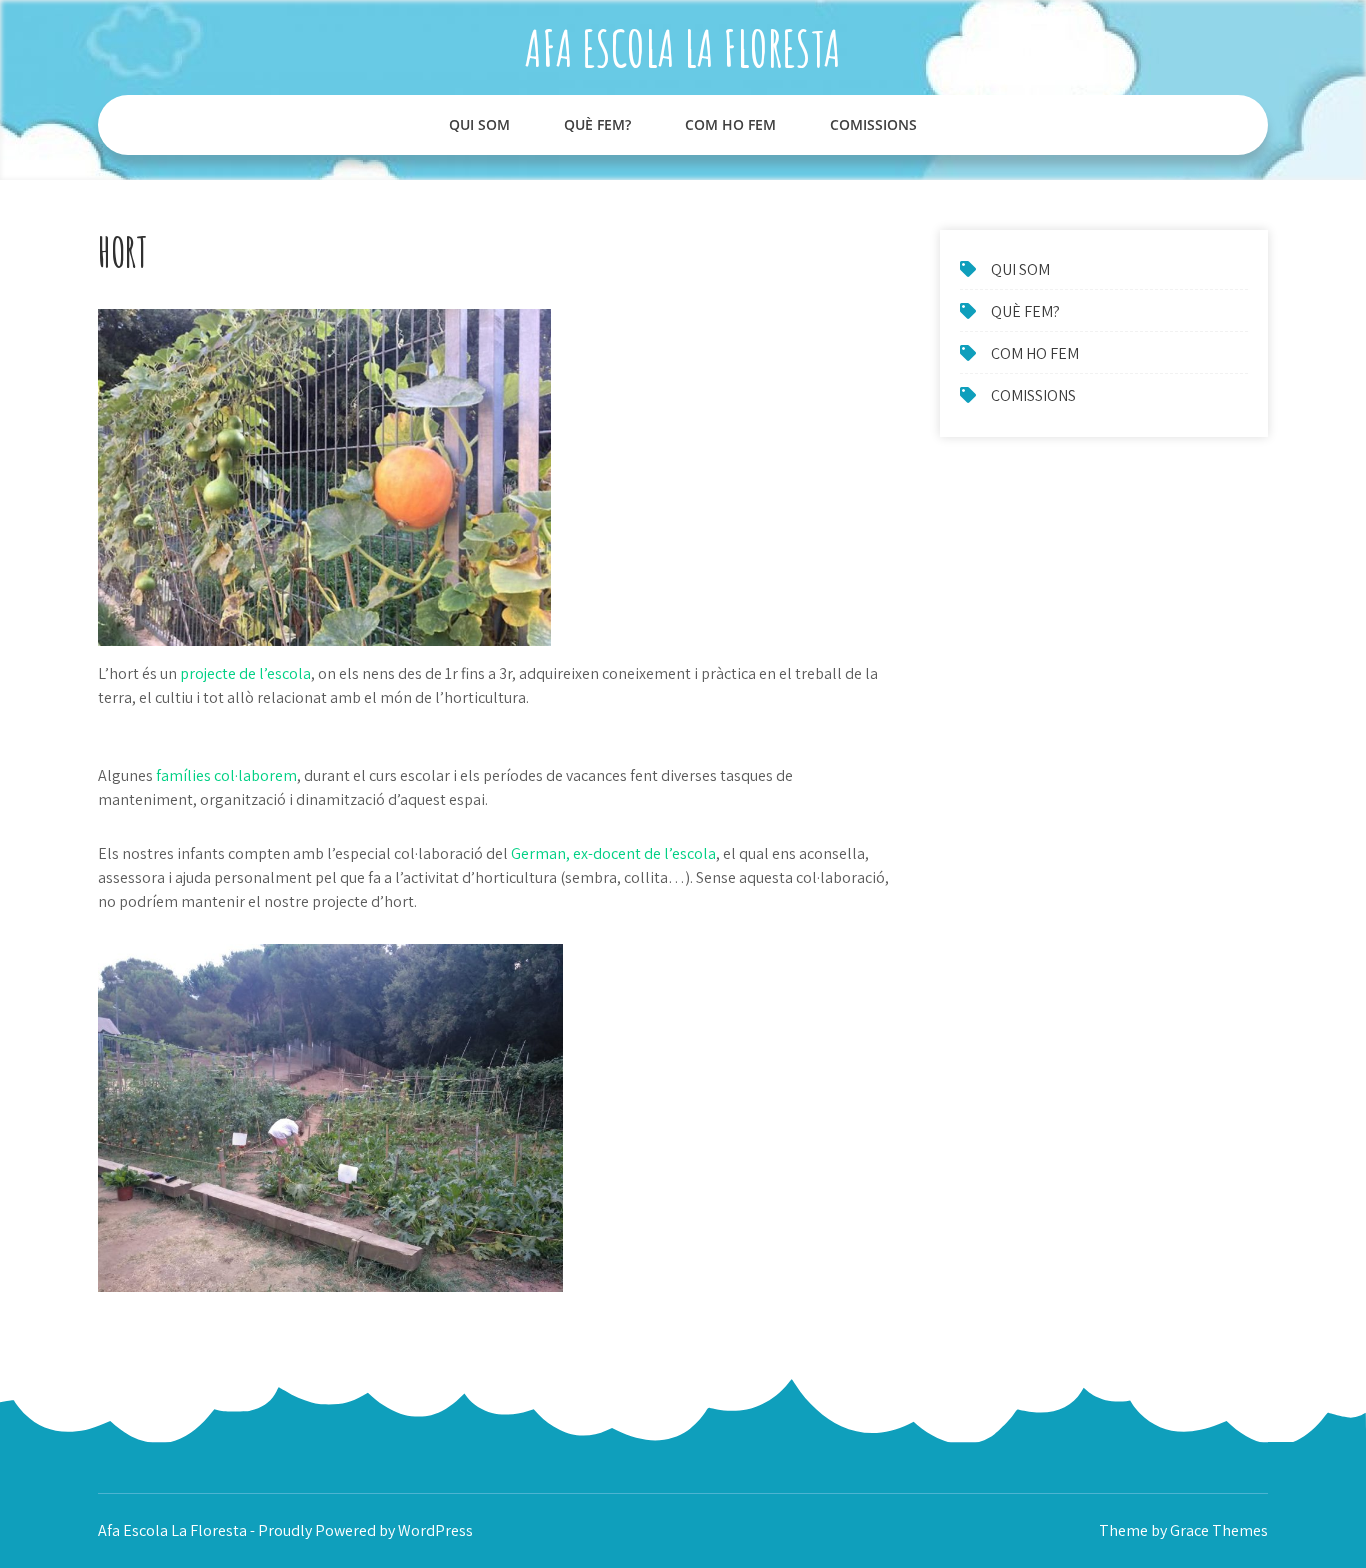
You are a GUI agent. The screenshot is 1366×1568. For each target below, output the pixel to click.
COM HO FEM (730, 124)
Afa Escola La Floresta (683, 47)
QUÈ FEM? (597, 124)
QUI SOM (479, 124)
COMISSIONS (873, 124)
